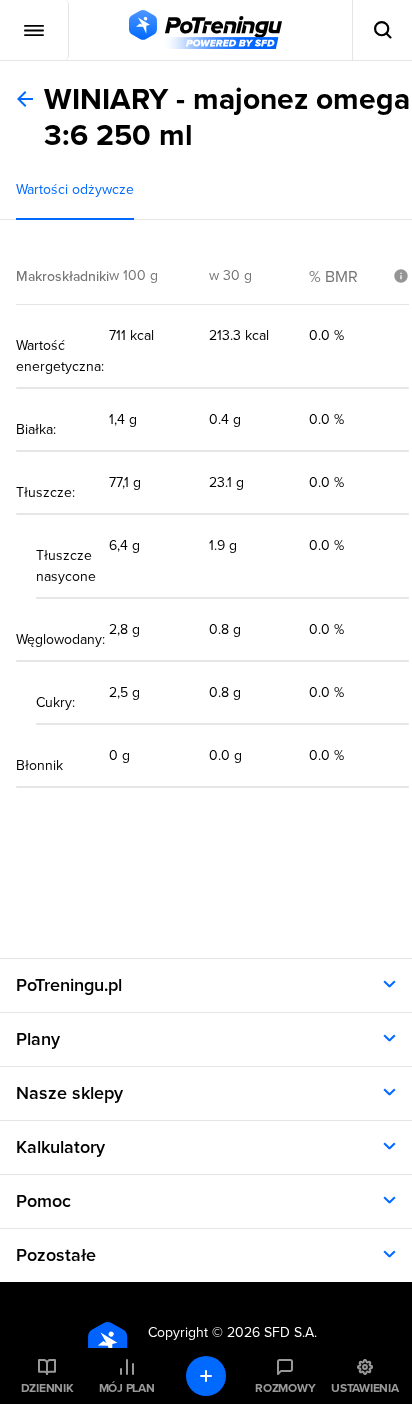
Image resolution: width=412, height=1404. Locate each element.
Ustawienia (365, 1388)
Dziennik (47, 1388)
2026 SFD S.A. (272, 1332)
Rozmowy (285, 1388)
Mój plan (127, 1388)
